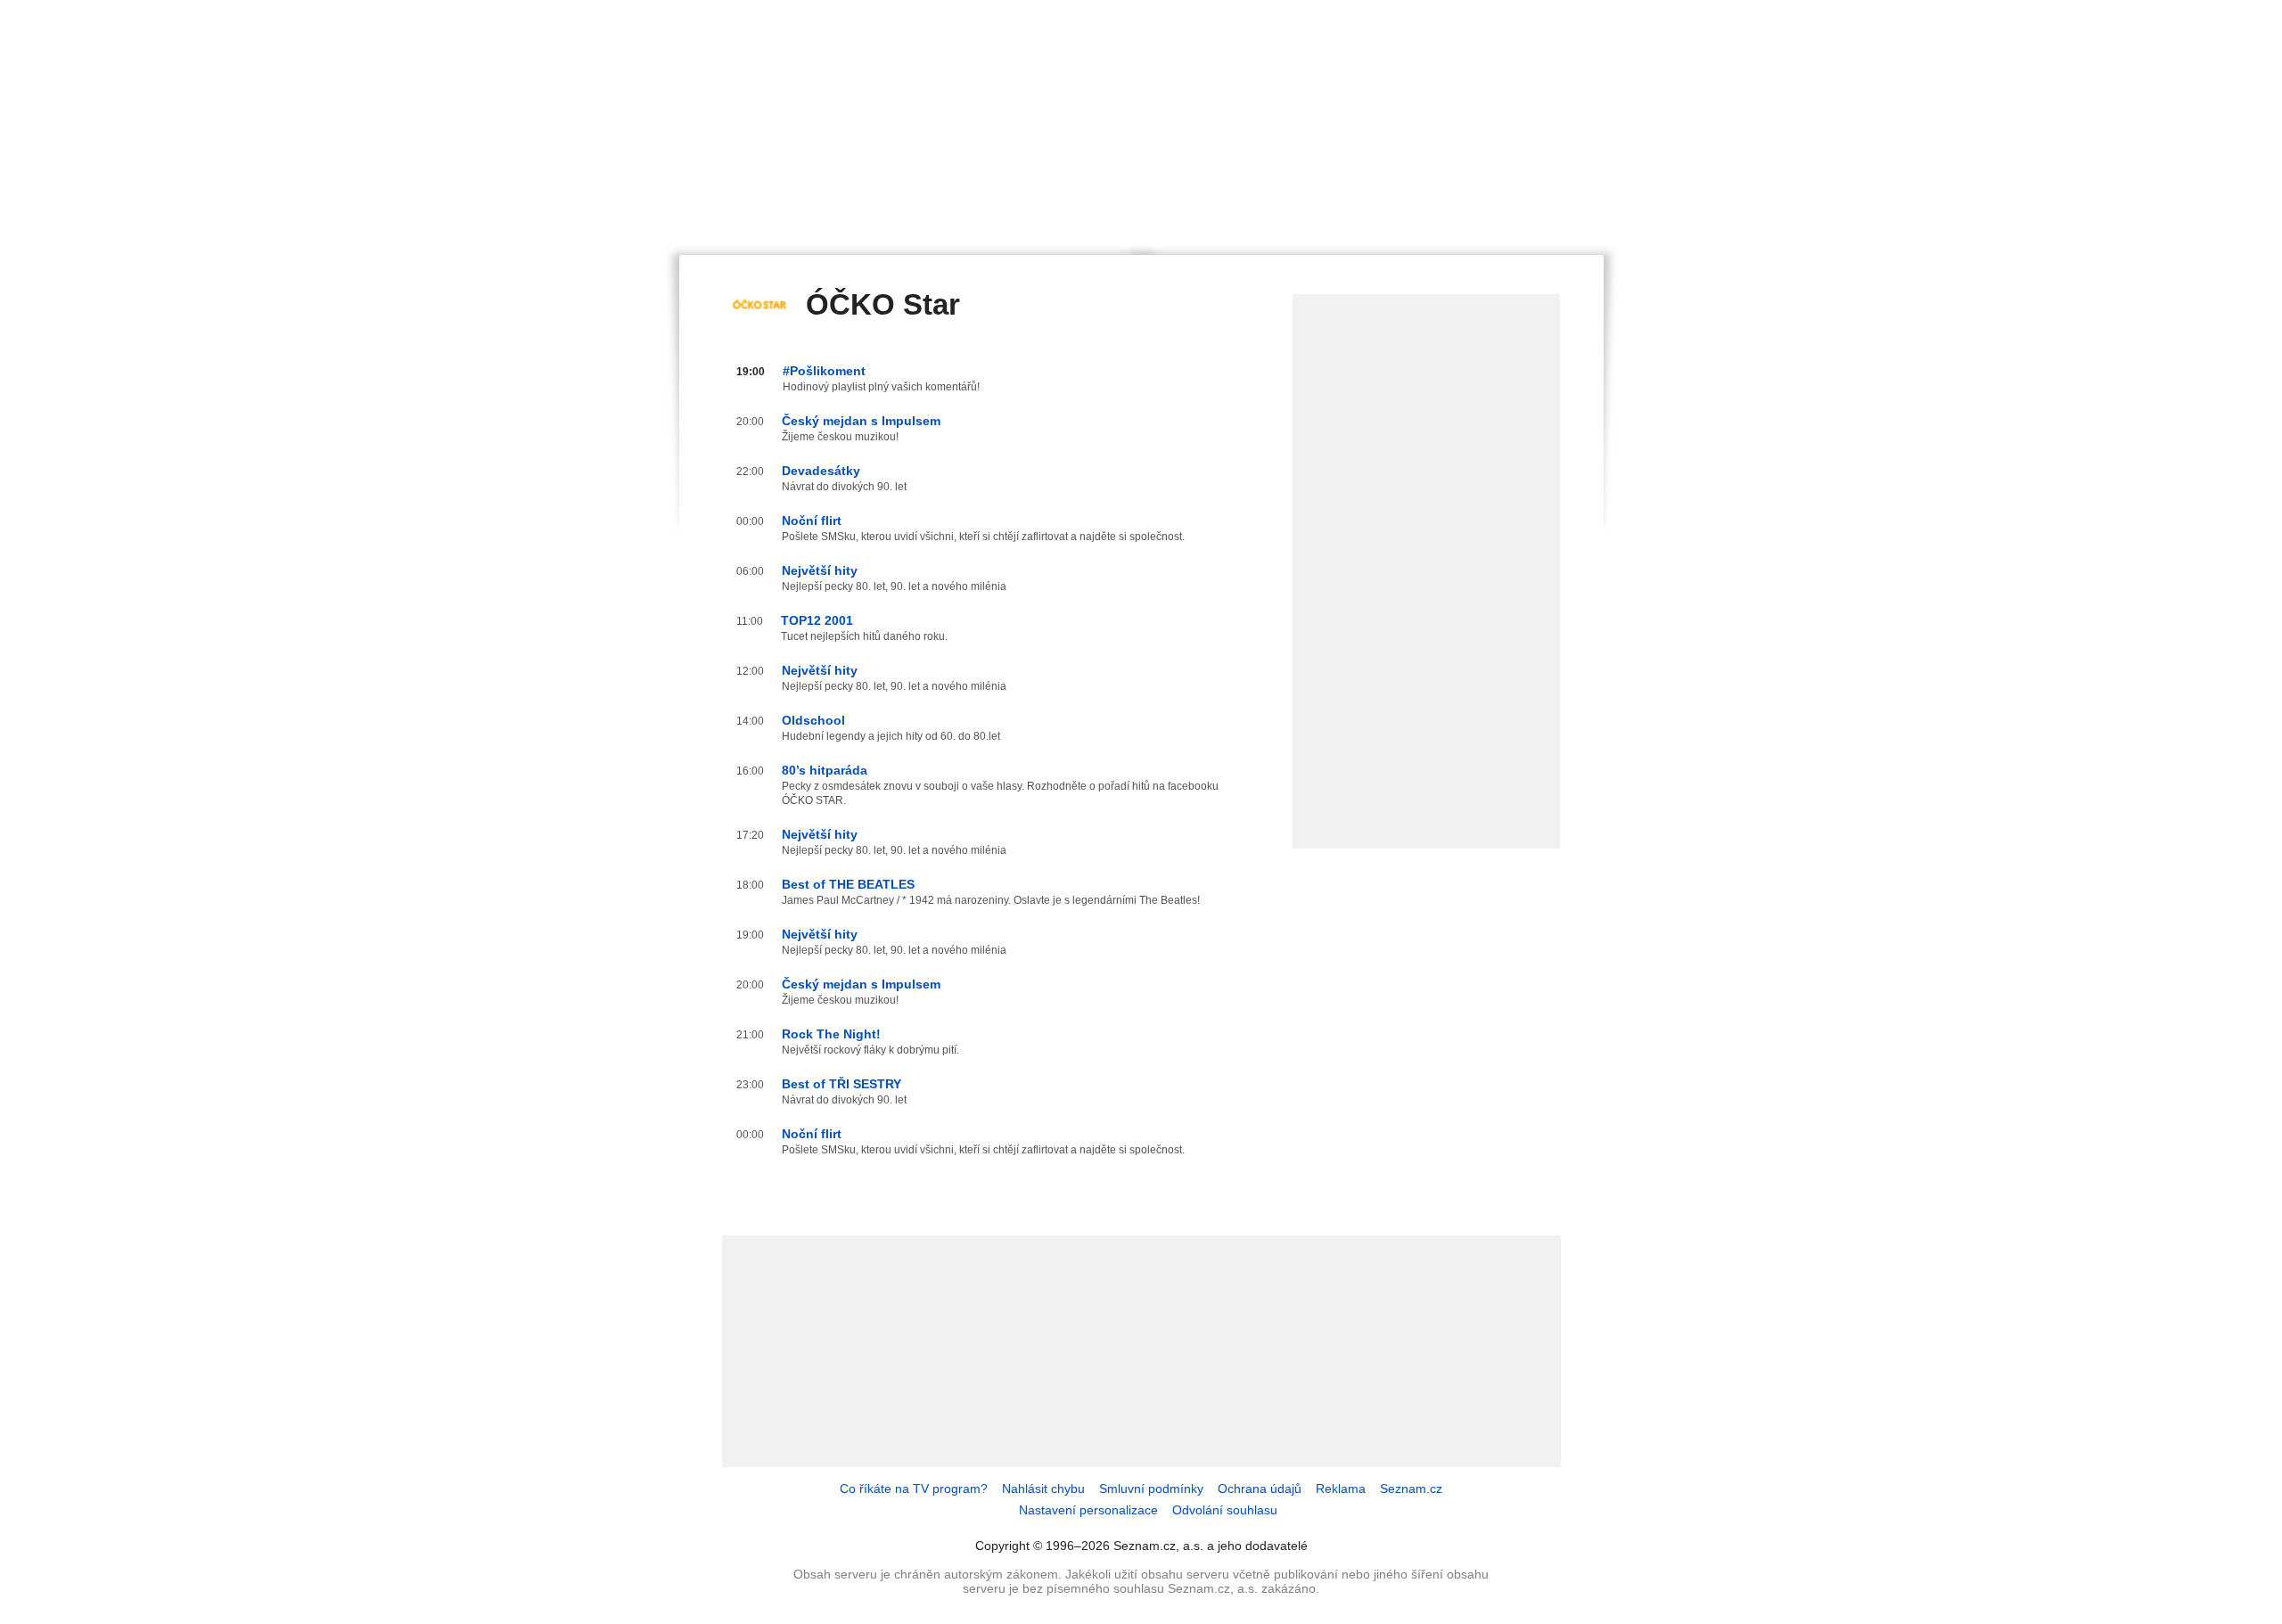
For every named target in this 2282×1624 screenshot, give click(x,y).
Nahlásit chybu (1043, 1489)
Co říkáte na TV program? (914, 1489)
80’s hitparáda (825, 770)
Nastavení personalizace (1088, 1510)
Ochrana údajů (1260, 1489)
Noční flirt (812, 521)
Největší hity (820, 570)
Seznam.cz (1411, 1489)
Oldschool (813, 720)
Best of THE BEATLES (848, 884)
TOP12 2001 (817, 620)
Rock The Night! (831, 1034)
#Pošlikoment (824, 371)
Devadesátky (821, 471)
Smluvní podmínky (1151, 1489)
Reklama (1341, 1489)
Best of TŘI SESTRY (841, 1084)
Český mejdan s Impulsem (861, 421)
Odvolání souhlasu (1225, 1510)
